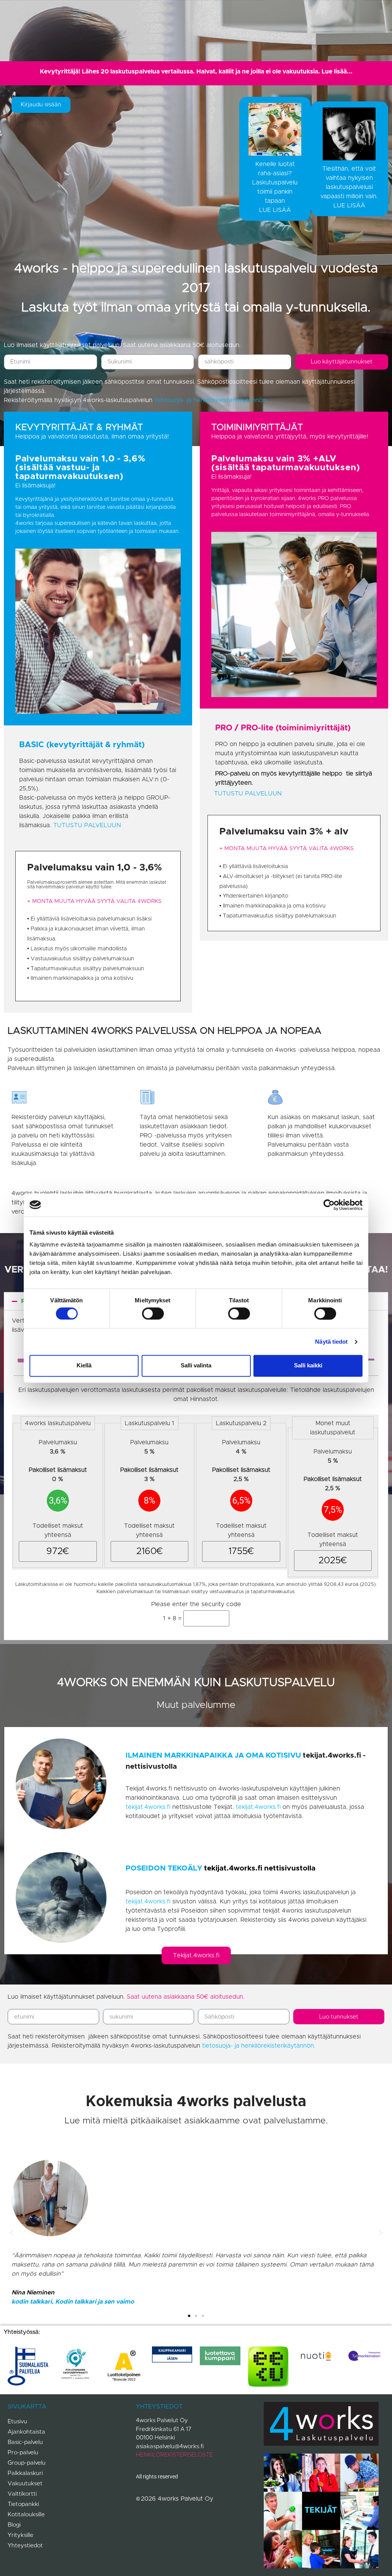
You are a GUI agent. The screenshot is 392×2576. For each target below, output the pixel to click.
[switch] (153, 1313)
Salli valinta (196, 1366)
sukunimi (113, 351)
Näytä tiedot (331, 1342)
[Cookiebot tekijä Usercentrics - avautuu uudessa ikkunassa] (329, 1205)
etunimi (14, 351)
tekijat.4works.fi (148, 1807)
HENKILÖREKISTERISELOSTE (174, 2455)
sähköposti (213, 351)
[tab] (275, 159)
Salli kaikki (308, 1366)
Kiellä (84, 1366)
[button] (11, 2233)
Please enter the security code (196, 1604)
